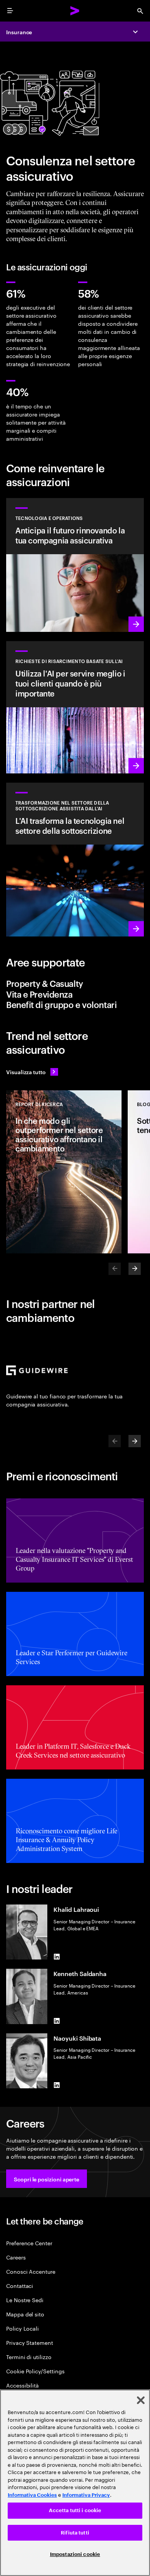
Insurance (19, 32)
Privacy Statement (30, 2342)
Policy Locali (22, 2328)
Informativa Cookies (32, 2495)
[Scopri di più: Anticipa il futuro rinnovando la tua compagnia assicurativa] (75, 565)
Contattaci (20, 2285)
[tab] (75, 983)
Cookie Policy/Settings (35, 2371)
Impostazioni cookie (75, 2554)
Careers (16, 2257)
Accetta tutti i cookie (75, 2510)
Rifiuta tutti (75, 2533)
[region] (75, 2483)
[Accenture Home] (75, 11)
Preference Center (29, 2243)
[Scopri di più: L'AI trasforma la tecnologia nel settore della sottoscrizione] (75, 860)
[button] (47, 2179)
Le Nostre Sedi (25, 2300)
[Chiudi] (141, 2400)
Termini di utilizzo (29, 2357)
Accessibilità (22, 2385)
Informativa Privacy (86, 2495)
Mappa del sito (25, 2314)
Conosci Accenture (31, 2271)
